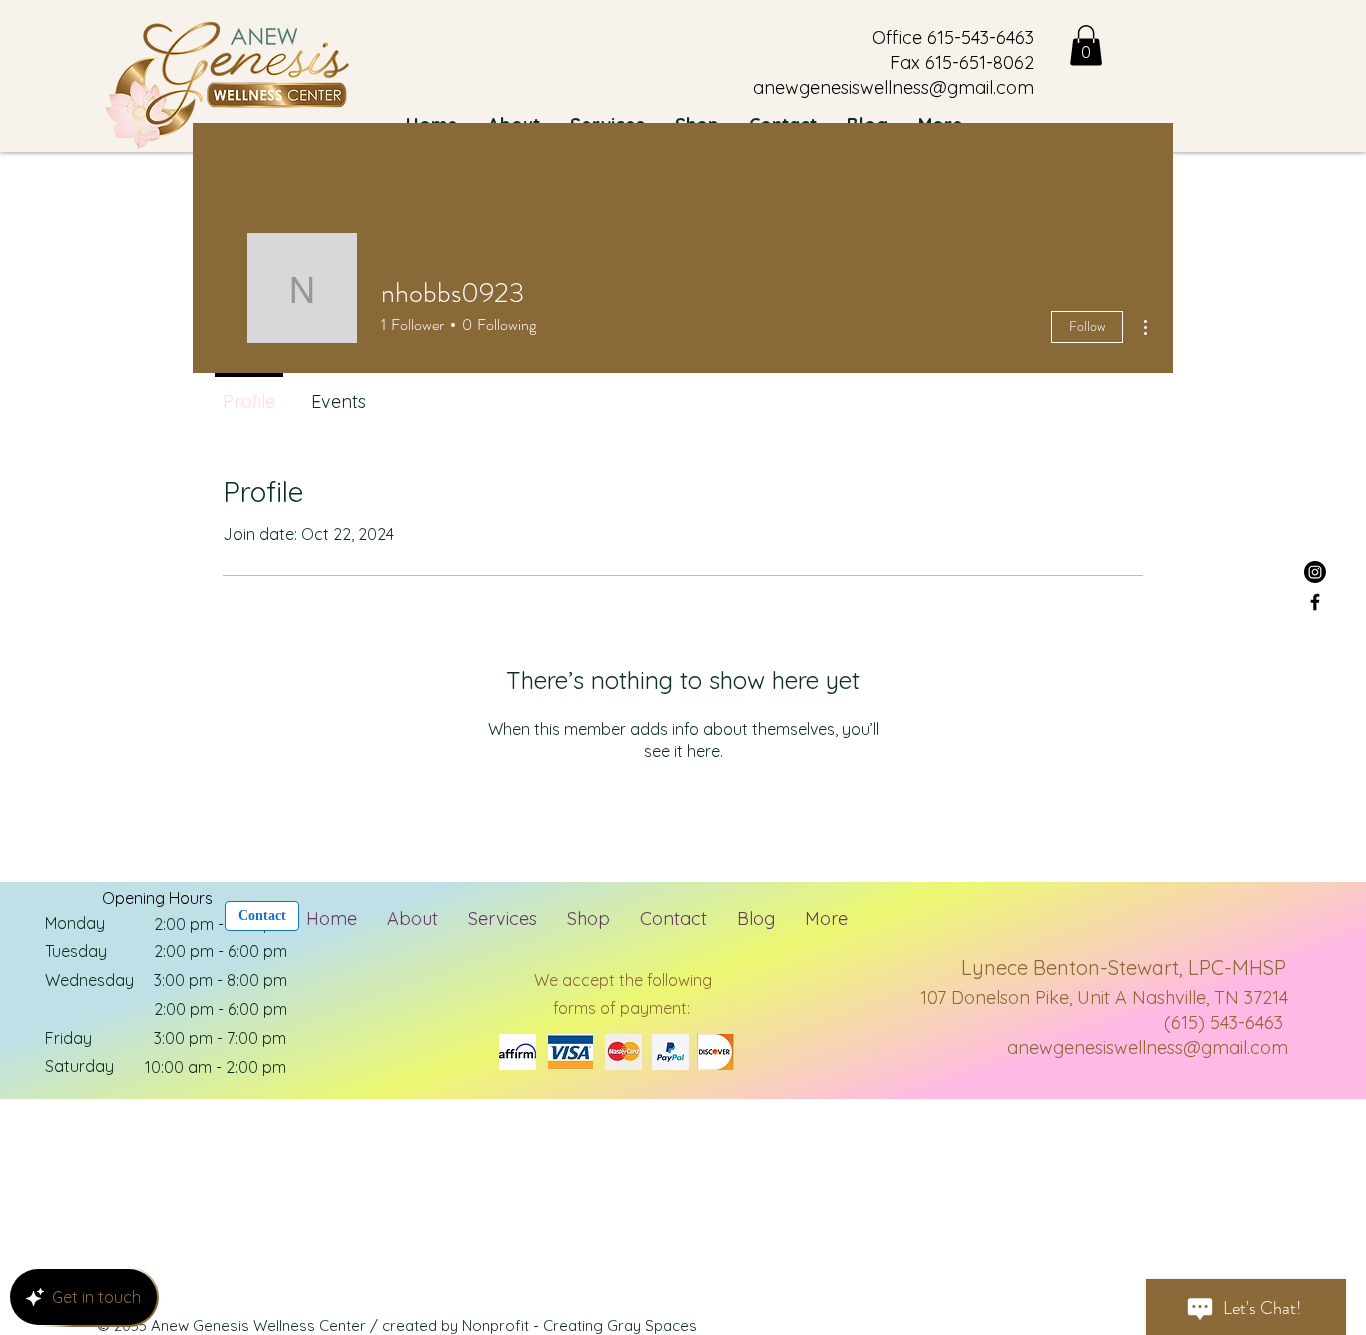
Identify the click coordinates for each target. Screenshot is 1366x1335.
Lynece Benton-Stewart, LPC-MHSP (1123, 967)
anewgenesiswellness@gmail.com (1147, 1047)
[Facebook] (1315, 602)
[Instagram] (1315, 572)
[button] (1086, 45)
